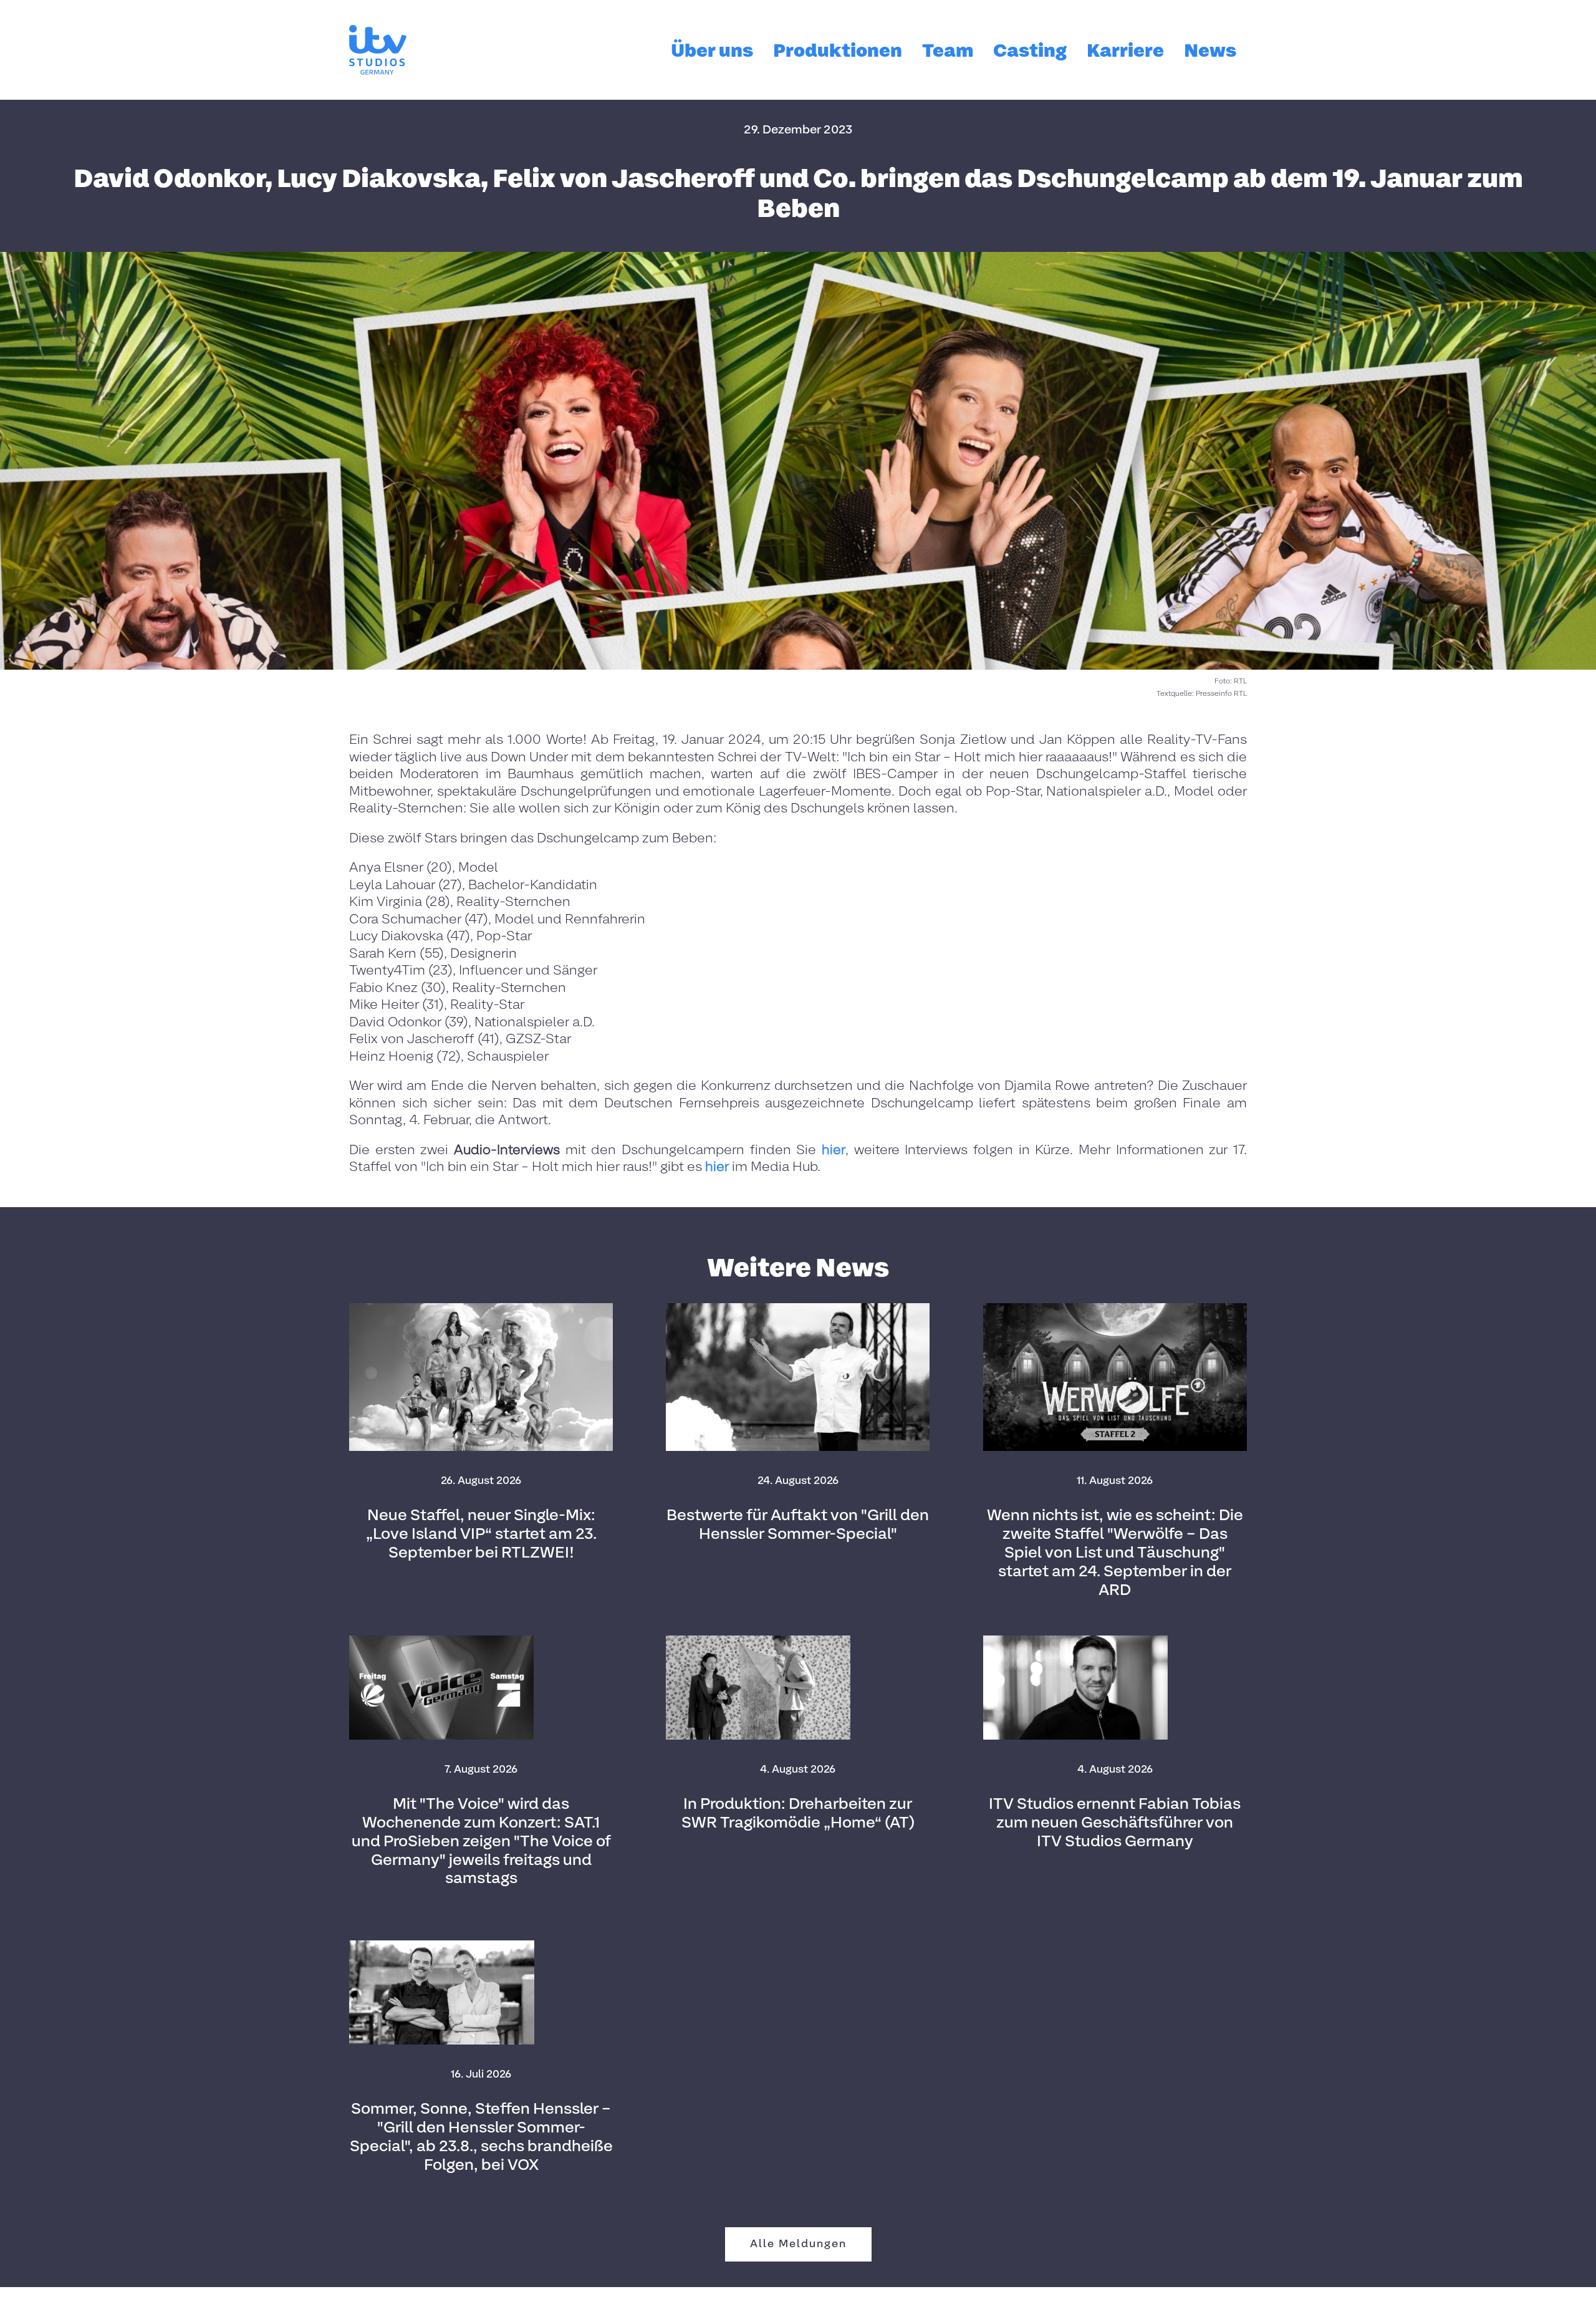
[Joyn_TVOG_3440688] (441, 1640)
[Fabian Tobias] (1075, 1640)
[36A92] (442, 1945)
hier (834, 1150)
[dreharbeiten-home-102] (758, 1640)
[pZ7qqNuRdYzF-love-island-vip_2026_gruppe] (481, 1308)
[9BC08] (798, 1308)
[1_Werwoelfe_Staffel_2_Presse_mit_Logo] (1115, 1308)
